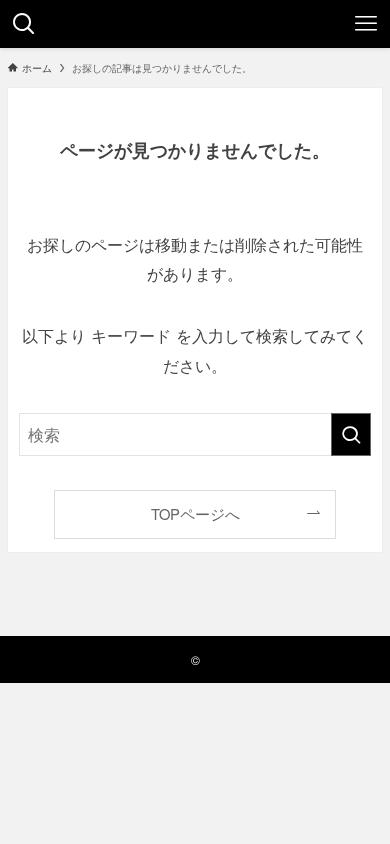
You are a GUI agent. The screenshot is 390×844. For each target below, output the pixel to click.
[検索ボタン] (24, 24)
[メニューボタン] (366, 24)
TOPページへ (195, 513)
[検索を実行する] (351, 434)
